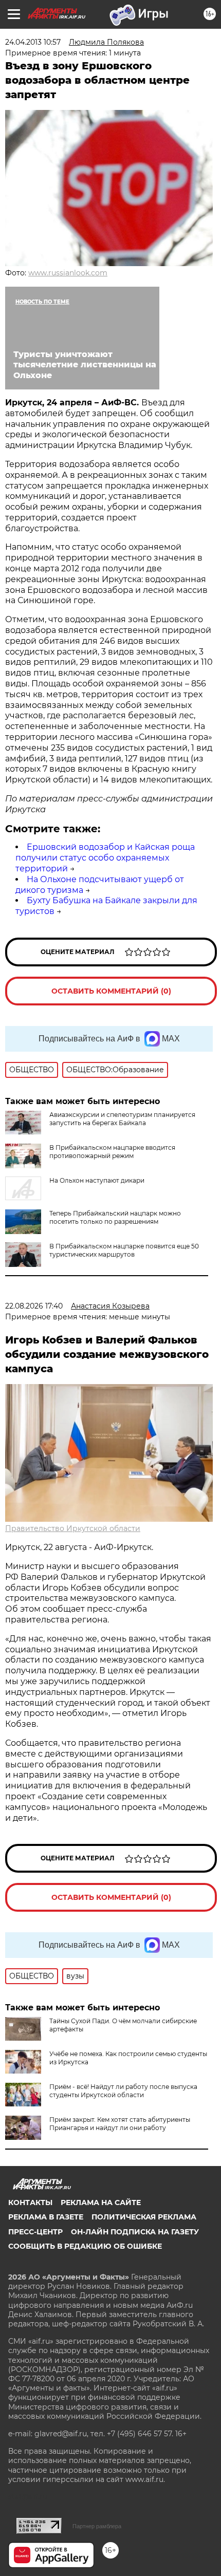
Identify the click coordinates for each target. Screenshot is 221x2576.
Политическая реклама (144, 2217)
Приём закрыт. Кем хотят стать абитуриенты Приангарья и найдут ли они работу (120, 2124)
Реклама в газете (46, 2217)
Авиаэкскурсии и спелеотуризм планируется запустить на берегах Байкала (122, 1119)
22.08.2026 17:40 (34, 1306)
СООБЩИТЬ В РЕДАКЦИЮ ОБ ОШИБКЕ (85, 2246)
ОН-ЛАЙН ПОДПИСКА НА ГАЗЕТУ (135, 2232)
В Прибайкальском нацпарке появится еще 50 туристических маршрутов (124, 1250)
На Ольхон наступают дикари (97, 1180)
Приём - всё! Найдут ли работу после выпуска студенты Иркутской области (123, 2091)
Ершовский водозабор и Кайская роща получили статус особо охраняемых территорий (105, 858)
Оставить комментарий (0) (111, 991)
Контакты (30, 2202)
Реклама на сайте (101, 2202)
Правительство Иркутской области (73, 1528)
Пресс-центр (35, 2232)
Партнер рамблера (97, 2526)
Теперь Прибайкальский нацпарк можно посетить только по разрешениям (115, 1217)
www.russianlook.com (68, 273)
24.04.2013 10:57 (33, 42)
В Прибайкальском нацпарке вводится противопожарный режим (112, 1152)
